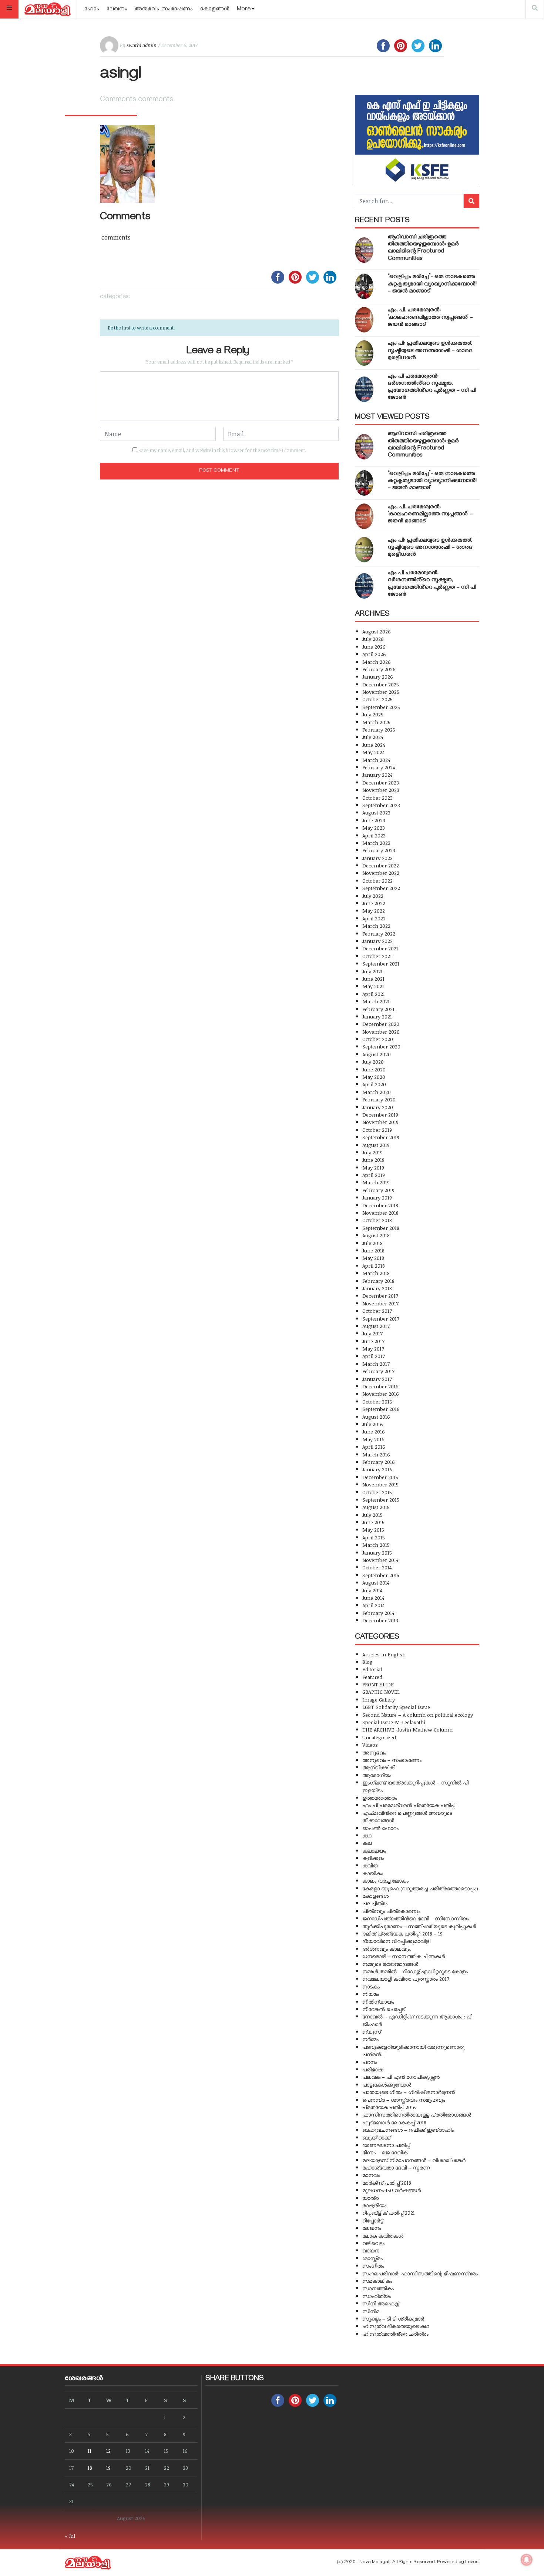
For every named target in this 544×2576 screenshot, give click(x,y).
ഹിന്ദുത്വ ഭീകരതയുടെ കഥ (396, 2326)
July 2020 (373, 1062)
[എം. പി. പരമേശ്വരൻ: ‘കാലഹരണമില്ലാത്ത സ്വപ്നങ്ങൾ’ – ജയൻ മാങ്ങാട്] (364, 320)
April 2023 (374, 835)
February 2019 (378, 1190)
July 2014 (372, 1590)
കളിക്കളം (373, 1858)
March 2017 (376, 1364)
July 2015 (372, 1515)
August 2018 (376, 1235)
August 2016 (376, 1417)
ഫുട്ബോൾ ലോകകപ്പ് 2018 (394, 2122)
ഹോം (92, 10)
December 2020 (381, 1024)
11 (90, 2451)
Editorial (372, 1669)
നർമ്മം (370, 2039)
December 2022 (381, 865)
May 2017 (373, 1349)
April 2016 (374, 1447)
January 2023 (377, 858)
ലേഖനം (117, 10)
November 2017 (380, 1303)
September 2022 (381, 888)
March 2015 (376, 1545)
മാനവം (371, 2175)
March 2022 (376, 926)
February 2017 (378, 1371)
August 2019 (376, 1145)
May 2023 (374, 828)
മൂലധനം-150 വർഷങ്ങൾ (392, 2190)
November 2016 (381, 1394)
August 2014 (376, 1583)
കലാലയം (374, 1851)
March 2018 (376, 1273)
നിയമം (371, 1994)
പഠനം (370, 2062)
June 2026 (374, 647)
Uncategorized (379, 1737)
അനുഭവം (374, 1752)
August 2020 (377, 1054)
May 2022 (374, 911)
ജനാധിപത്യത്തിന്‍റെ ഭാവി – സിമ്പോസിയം (416, 1918)
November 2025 (381, 692)
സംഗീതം (373, 2266)
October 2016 (377, 1401)
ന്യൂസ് (372, 2032)
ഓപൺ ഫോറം (380, 1828)
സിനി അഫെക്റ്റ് (381, 2303)
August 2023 (376, 812)
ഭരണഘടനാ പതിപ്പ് (386, 2145)
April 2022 (374, 918)
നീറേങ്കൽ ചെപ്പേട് (383, 2009)
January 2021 (377, 1016)
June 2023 (374, 820)
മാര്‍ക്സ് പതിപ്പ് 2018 (387, 2183)
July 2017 (372, 1333)
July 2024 (373, 737)
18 (90, 2468)
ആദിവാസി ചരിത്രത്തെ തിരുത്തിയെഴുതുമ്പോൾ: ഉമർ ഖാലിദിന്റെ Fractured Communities (423, 248)
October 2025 (377, 699)
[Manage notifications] (527, 2560)
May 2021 (373, 986)
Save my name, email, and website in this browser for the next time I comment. (222, 450)
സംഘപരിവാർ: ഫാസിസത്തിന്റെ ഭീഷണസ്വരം (420, 2273)
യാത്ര (370, 2198)
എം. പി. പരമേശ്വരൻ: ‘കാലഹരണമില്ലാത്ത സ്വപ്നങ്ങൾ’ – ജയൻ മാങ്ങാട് (430, 318)
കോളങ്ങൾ (215, 10)
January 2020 (378, 1107)
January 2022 (377, 941)
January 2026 (378, 677)
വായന (371, 2250)
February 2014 (378, 1613)
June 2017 (373, 1341)
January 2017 (377, 1379)
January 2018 (377, 1288)
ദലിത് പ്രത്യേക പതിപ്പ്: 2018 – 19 (402, 1933)
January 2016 (377, 1469)
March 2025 (376, 722)
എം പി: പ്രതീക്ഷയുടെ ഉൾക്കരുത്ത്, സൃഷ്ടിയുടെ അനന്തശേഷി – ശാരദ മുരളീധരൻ (430, 351)
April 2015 (374, 1537)
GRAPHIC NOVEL (381, 1692)
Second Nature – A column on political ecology (418, 1715)
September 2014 (381, 1575)
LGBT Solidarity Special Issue (396, 1707)
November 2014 (380, 1560)
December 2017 (380, 1296)
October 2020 (378, 1039)
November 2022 (381, 873)
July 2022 (373, 896)
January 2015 (377, 1553)
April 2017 (374, 1356)
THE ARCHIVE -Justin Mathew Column (407, 1729)
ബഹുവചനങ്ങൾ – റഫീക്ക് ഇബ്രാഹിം (408, 2130)
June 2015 (373, 1522)
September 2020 (381, 1046)
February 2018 (378, 1281)
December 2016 (380, 1386)
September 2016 (381, 1409)
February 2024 (379, 767)
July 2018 (372, 1243)
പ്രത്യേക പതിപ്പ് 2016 (389, 2107)
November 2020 (381, 1032)
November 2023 (381, 790)
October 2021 (377, 956)
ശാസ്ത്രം (372, 2258)
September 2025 (381, 707)
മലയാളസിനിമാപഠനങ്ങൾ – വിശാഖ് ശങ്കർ (414, 2160)
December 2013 (380, 1620)
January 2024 (377, 775)
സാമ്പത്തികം (378, 2288)
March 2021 (376, 1001)
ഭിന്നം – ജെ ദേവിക (385, 2152)
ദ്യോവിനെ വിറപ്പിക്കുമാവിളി (396, 1941)
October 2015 (377, 1492)
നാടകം (371, 1986)
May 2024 (373, 752)
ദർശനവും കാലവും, (387, 1949)
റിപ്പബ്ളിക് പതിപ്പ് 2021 (389, 2213)
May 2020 (374, 1077)
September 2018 (381, 1228)
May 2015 (373, 1530)
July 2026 (373, 639)
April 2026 (374, 654)
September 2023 (381, 805)
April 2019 (374, 1175)
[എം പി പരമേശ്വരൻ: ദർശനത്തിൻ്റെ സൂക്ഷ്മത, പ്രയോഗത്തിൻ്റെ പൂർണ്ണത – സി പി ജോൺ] (364, 389)
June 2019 (373, 1160)
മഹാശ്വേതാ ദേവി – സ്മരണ (396, 2167)
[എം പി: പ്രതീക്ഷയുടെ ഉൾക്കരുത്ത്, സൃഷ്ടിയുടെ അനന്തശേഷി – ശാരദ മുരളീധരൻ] (364, 353)
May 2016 (373, 1439)
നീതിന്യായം (378, 2002)
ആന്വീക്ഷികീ (379, 1767)
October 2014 (377, 1567)
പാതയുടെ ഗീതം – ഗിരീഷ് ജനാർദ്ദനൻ (409, 2092)
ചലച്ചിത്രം (375, 1903)
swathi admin (142, 45)
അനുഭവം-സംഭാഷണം (164, 10)
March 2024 (376, 760)
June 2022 (374, 903)
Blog (367, 1662)
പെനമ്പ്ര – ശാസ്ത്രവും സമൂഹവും (404, 2100)
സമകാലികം (377, 2281)
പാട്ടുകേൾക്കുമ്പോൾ (387, 2085)
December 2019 (380, 1115)
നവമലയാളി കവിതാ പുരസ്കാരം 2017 (406, 1979)
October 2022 (377, 881)
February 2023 (379, 850)
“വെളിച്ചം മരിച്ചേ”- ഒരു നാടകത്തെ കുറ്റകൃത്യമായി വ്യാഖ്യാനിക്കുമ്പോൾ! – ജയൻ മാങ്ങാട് (432, 284)
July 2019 (372, 1152)
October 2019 (377, 1130)
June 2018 (373, 1250)
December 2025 (381, 684)
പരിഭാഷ (373, 2069)
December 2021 (380, 948)
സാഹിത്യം (377, 2296)
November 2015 (380, 1484)
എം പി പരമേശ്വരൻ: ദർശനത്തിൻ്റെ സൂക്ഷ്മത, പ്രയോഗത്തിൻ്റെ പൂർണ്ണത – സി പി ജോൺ (432, 388)
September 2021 (381, 964)
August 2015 (376, 1507)
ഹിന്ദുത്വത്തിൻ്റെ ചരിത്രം (395, 2334)
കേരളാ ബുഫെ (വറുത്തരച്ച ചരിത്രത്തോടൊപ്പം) (420, 1888)
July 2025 (373, 714)
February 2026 (379, 669)
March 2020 (377, 1092)
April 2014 (373, 1605)
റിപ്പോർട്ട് (373, 2220)
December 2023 (381, 782)
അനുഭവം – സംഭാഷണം (392, 1760)
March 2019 (376, 1182)
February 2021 (378, 1009)
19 (108, 2468)
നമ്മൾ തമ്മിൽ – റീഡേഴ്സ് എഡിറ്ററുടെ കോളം (415, 1971)
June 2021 (373, 979)
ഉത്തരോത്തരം (380, 1798)
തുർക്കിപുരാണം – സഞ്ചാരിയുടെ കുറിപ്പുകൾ (419, 1926)
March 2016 (376, 1454)
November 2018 (380, 1213)
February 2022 (379, 934)
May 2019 (373, 1167)
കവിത (370, 1865)
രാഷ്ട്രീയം (374, 2205)
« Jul (70, 2536)
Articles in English (384, 1654)
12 (108, 2451)
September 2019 (381, 1137)
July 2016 (373, 1424)
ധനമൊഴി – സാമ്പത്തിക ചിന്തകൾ (404, 1956)
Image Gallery (379, 1700)
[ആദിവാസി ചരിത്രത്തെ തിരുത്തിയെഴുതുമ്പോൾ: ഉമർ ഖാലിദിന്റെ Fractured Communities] (364, 250)
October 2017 (377, 1311)
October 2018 (377, 1220)
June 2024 (374, 745)
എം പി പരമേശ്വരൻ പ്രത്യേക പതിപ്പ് (409, 1805)
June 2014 (373, 1598)
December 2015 (380, 1477)
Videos (370, 1745)
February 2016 (379, 1462)
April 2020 (374, 1084)
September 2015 (381, 1500)
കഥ (367, 1835)
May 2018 (373, 1258)
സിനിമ (371, 2311)
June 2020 (374, 1069)
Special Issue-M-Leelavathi (394, 1722)
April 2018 (374, 1266)
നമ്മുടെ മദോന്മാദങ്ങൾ (390, 1964)
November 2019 (380, 1122)
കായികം (373, 1873)
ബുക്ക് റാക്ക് (376, 2137)
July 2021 (372, 971)
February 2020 (379, 1099)
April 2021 (374, 994)
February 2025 (379, 730)
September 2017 (381, 1319)
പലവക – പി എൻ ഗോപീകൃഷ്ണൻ (401, 2077)
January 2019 (377, 1197)
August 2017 (376, 1326)
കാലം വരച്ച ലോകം (385, 1881)
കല (367, 1843)
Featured (372, 1677)
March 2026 (377, 662)
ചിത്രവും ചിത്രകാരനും (391, 1911)
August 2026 (377, 631)
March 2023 (376, 843)
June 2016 (374, 1431)
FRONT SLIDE (378, 1684)
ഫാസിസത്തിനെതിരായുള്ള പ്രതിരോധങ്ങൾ (417, 2115)
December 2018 (380, 1205)
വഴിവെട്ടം (373, 2243)
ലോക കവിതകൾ (383, 2236)
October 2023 (377, 798)
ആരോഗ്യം (377, 1775)
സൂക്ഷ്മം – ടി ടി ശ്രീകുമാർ (393, 2319)
